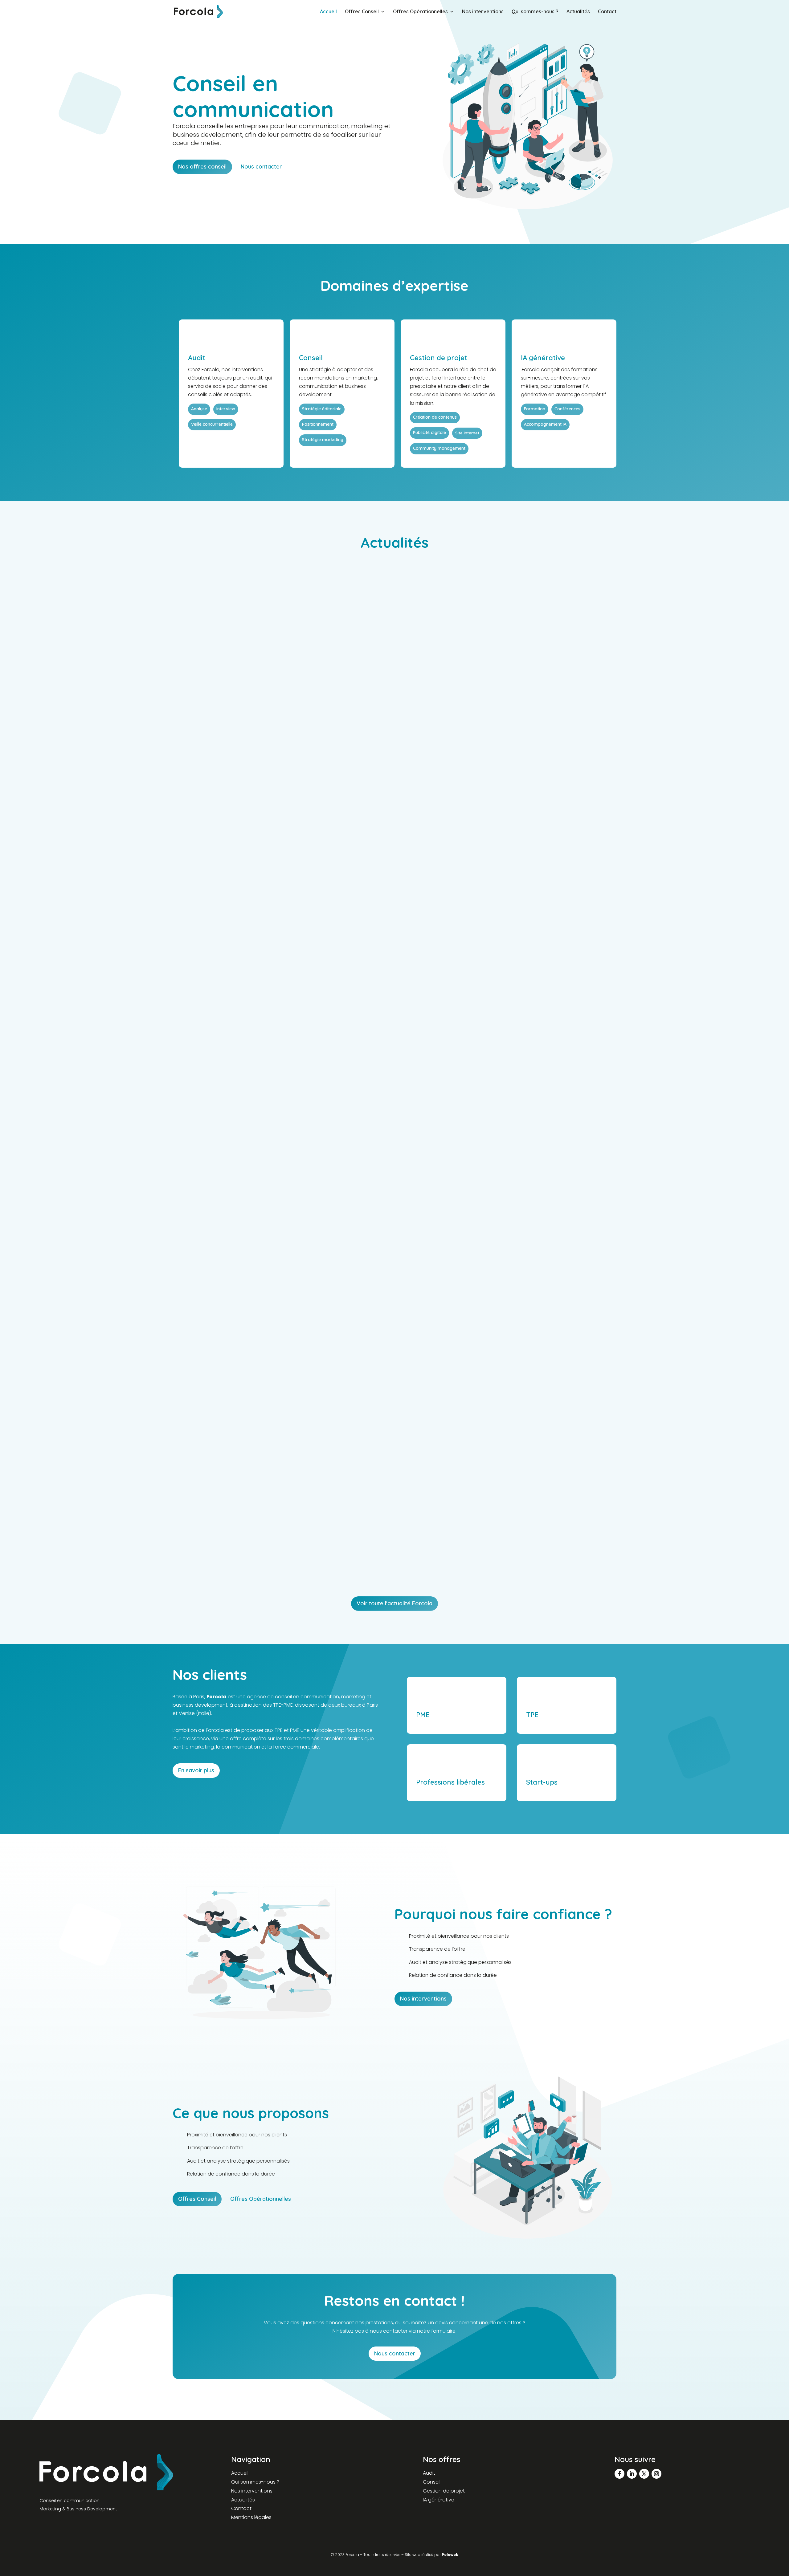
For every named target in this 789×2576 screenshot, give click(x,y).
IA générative (439, 2500)
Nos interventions (483, 12)
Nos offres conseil (202, 167)
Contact (607, 12)
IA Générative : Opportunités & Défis (232, 866)
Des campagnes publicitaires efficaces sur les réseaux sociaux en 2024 (283, 1207)
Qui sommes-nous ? (535, 12)
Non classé (249, 878)
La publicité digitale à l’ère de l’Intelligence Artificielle (258, 1547)
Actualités (578, 12)
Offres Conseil (362, 12)
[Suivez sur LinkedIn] (632, 2474)
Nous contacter (261, 167)
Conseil (432, 2482)
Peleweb (450, 2555)
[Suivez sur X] (644, 2474)
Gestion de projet (444, 2491)
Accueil (328, 12)
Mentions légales (251, 2517)
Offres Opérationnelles (420, 12)
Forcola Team (198, 878)
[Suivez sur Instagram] (656, 2474)
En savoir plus (196, 1770)
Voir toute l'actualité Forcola (394, 1603)
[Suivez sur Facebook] (619, 2474)
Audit (429, 2473)
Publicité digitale (254, 1218)
